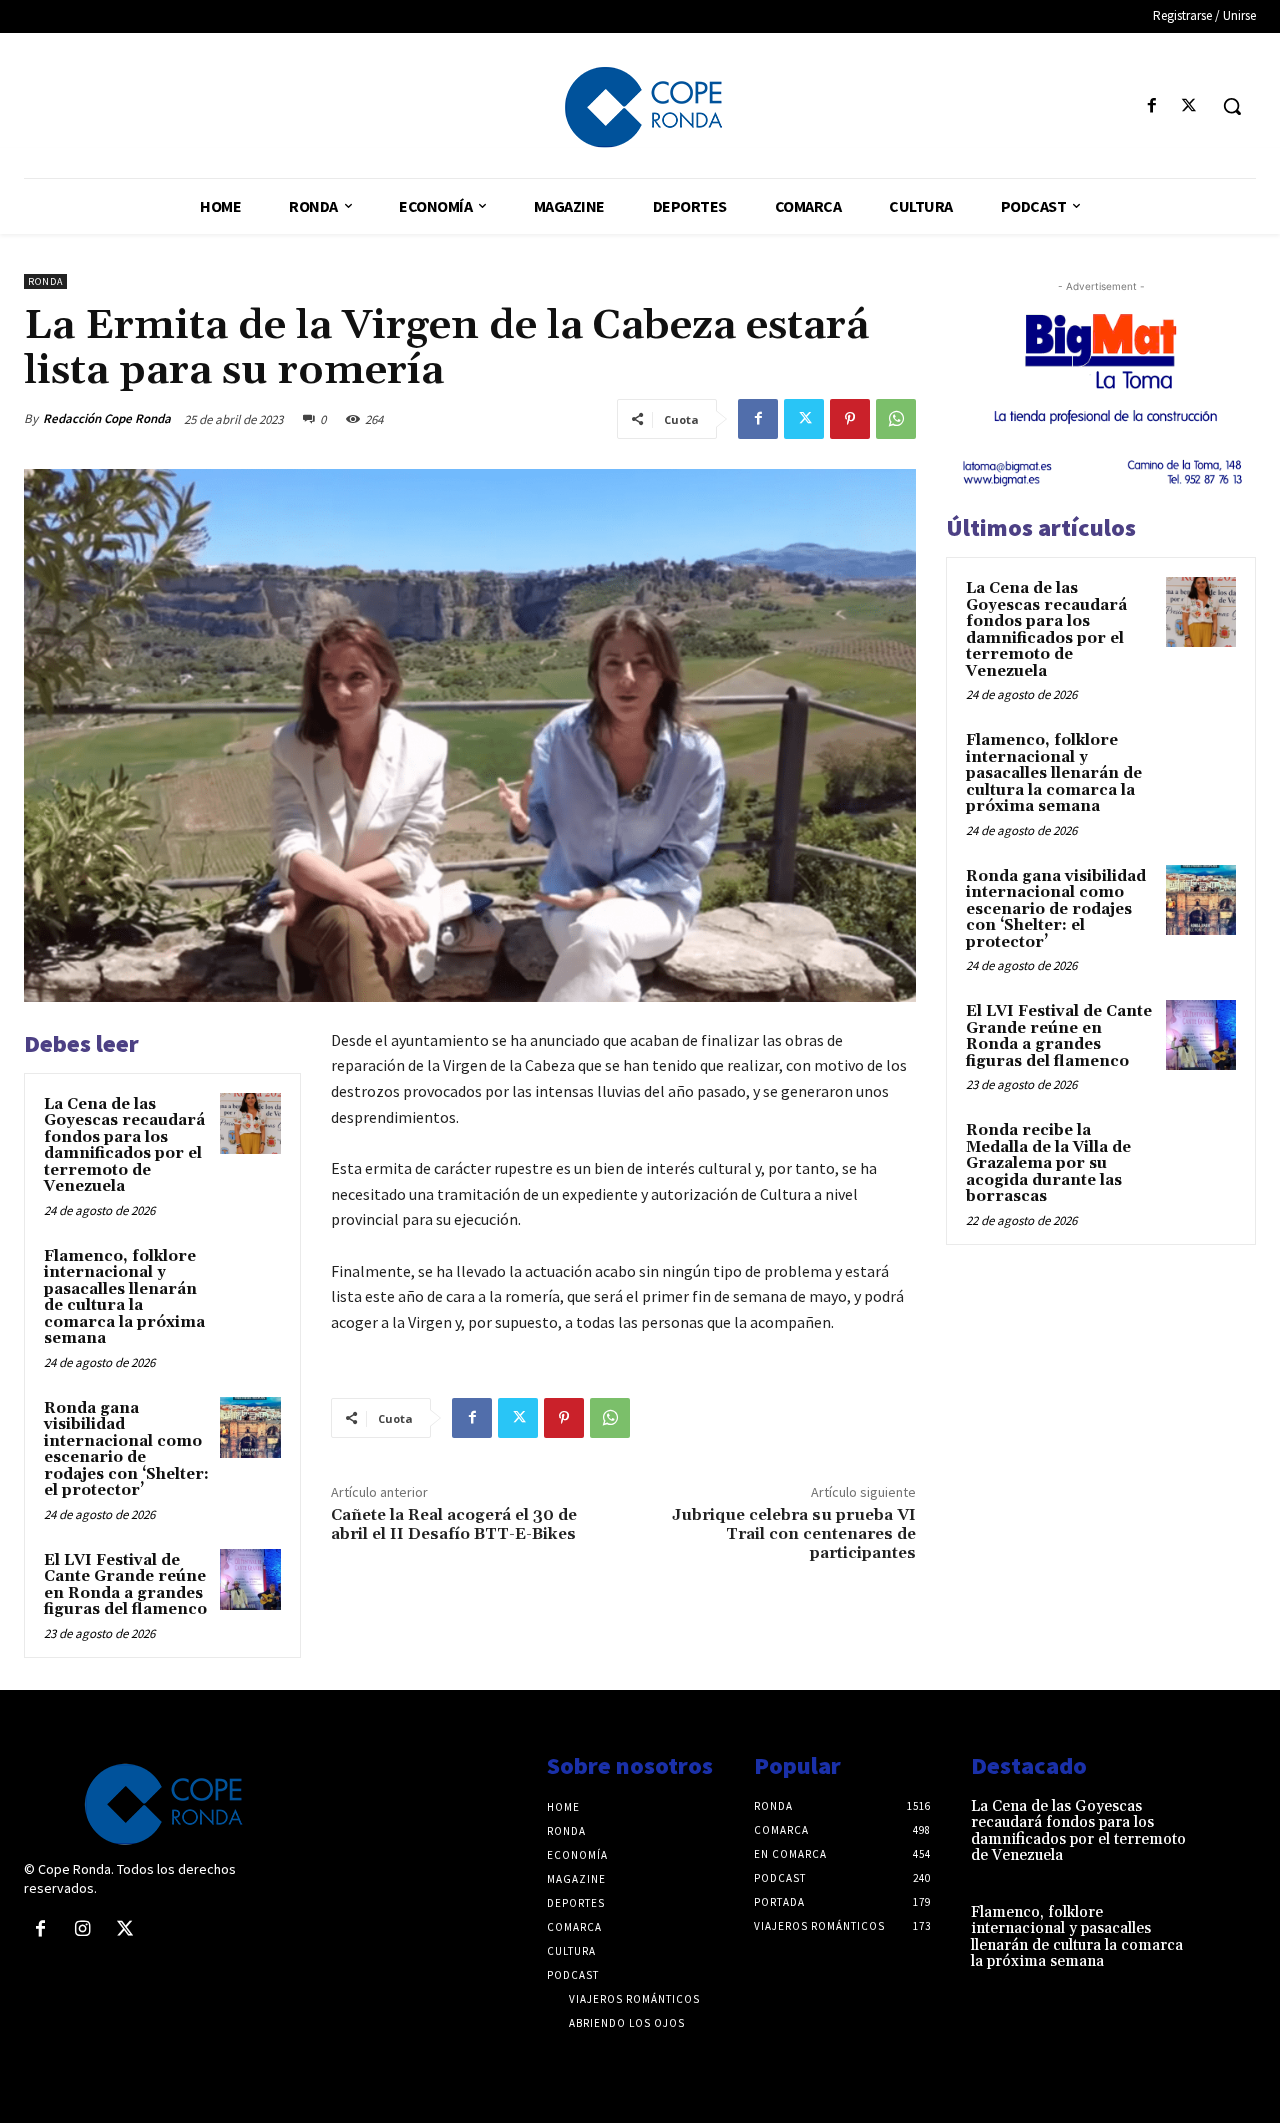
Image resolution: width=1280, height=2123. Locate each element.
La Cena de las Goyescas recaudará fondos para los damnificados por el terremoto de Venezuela (124, 1146)
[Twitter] (1189, 106)
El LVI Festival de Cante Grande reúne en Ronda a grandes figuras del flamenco (125, 1585)
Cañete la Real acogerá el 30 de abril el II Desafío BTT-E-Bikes (454, 1524)
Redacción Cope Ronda (107, 418)
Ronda (45, 281)
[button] (1232, 106)
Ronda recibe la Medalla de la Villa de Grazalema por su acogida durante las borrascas (1048, 1163)
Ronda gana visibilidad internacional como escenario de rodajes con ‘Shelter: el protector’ (126, 1450)
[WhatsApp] (896, 419)
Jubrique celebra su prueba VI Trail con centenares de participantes (794, 1534)
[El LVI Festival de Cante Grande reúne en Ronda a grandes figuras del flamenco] (251, 1580)
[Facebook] (1152, 106)
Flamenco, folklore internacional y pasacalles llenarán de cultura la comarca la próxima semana (124, 1298)
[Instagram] (82, 1930)
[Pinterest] (850, 419)
